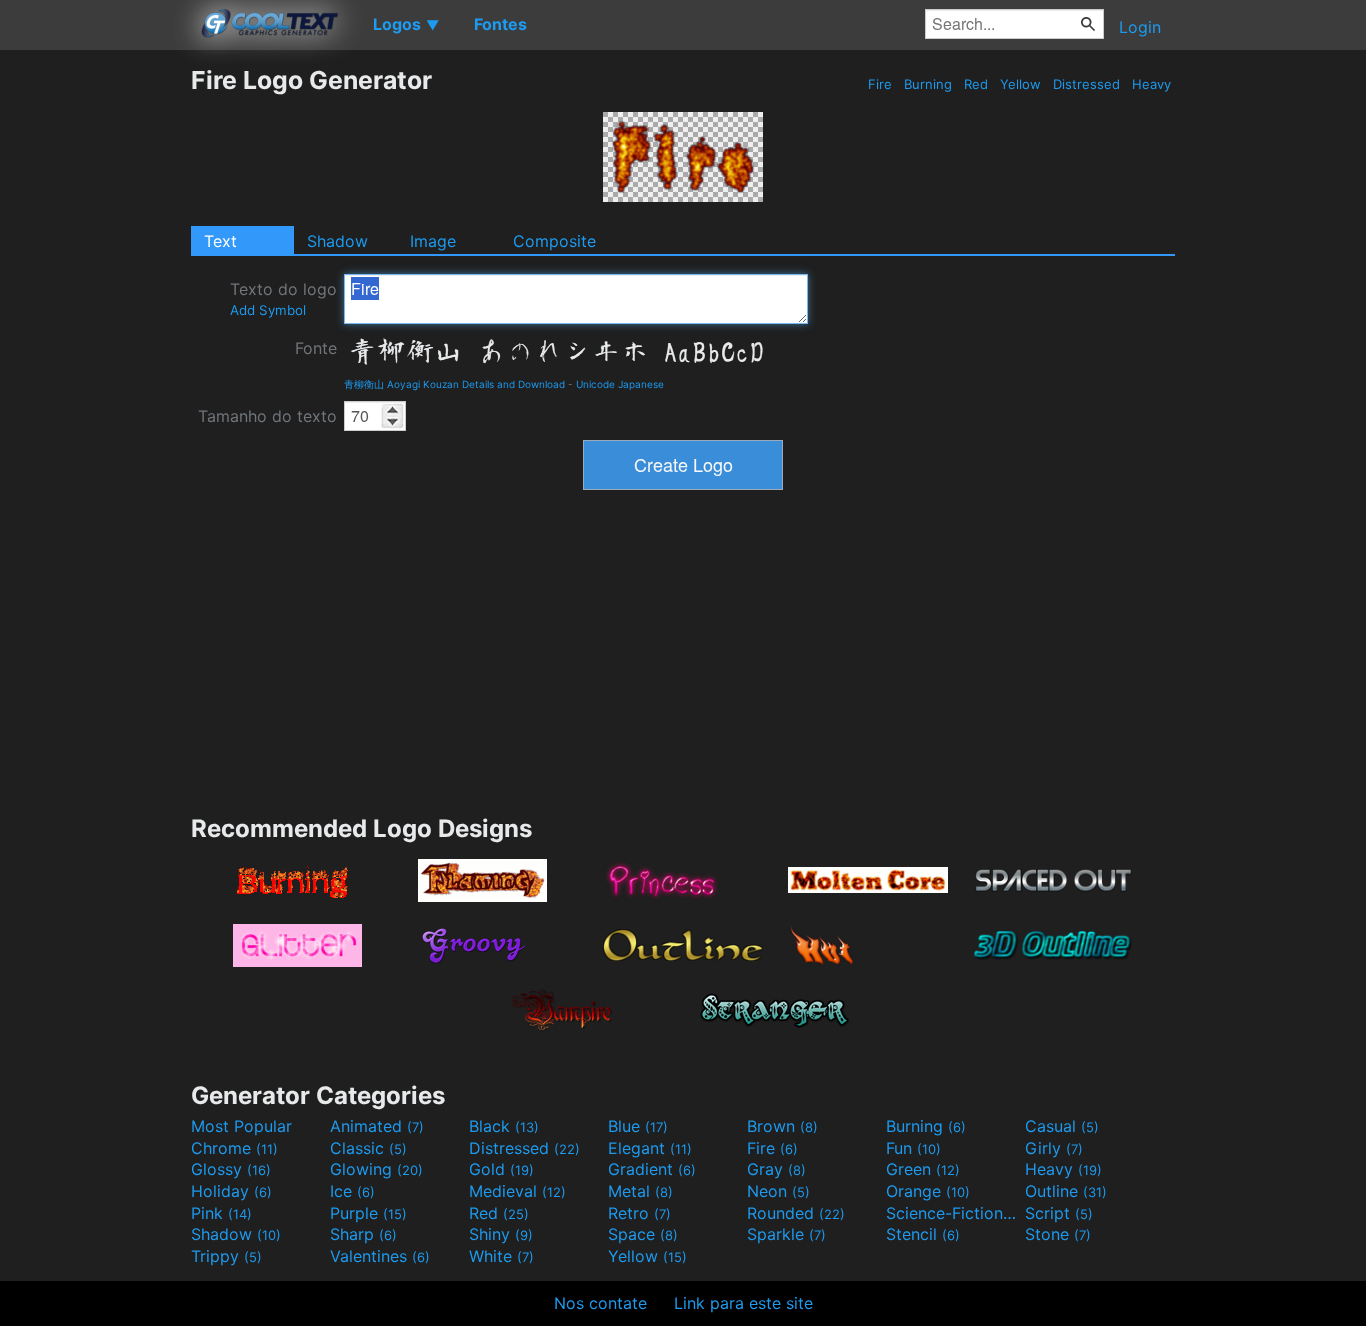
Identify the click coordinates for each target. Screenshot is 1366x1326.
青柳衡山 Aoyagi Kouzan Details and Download (454, 384)
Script (1059, 1213)
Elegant (650, 1148)
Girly (1054, 1148)
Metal (640, 1191)
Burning (928, 84)
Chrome (234, 1148)
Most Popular (241, 1126)
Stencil (923, 1234)
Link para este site (743, 1303)
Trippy (226, 1256)
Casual (1062, 1126)
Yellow (1020, 84)
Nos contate (600, 1303)
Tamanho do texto (267, 416)
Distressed (1086, 84)
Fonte (316, 348)
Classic (368, 1148)
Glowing (376, 1169)
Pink (221, 1213)
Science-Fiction (953, 1213)
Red (976, 84)
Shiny (501, 1234)
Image (433, 241)
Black (504, 1126)
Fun (913, 1148)
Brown (782, 1126)
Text (220, 241)
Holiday (231, 1191)
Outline (1066, 1191)
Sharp (363, 1234)
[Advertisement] (95, 365)
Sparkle (786, 1234)
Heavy (1151, 84)
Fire (880, 84)
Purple (368, 1213)
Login (1140, 27)
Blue (638, 1126)
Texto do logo (283, 298)
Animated (377, 1126)
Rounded (796, 1213)
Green (923, 1169)
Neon (778, 1191)
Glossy (231, 1169)
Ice (352, 1191)
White (501, 1256)
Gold (501, 1169)
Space (643, 1234)
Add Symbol (268, 310)
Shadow (337, 241)
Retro (639, 1213)
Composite (554, 241)
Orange (928, 1191)
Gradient (652, 1169)
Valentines (380, 1256)
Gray (776, 1169)
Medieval (517, 1191)
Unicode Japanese (620, 384)
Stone (1058, 1234)
